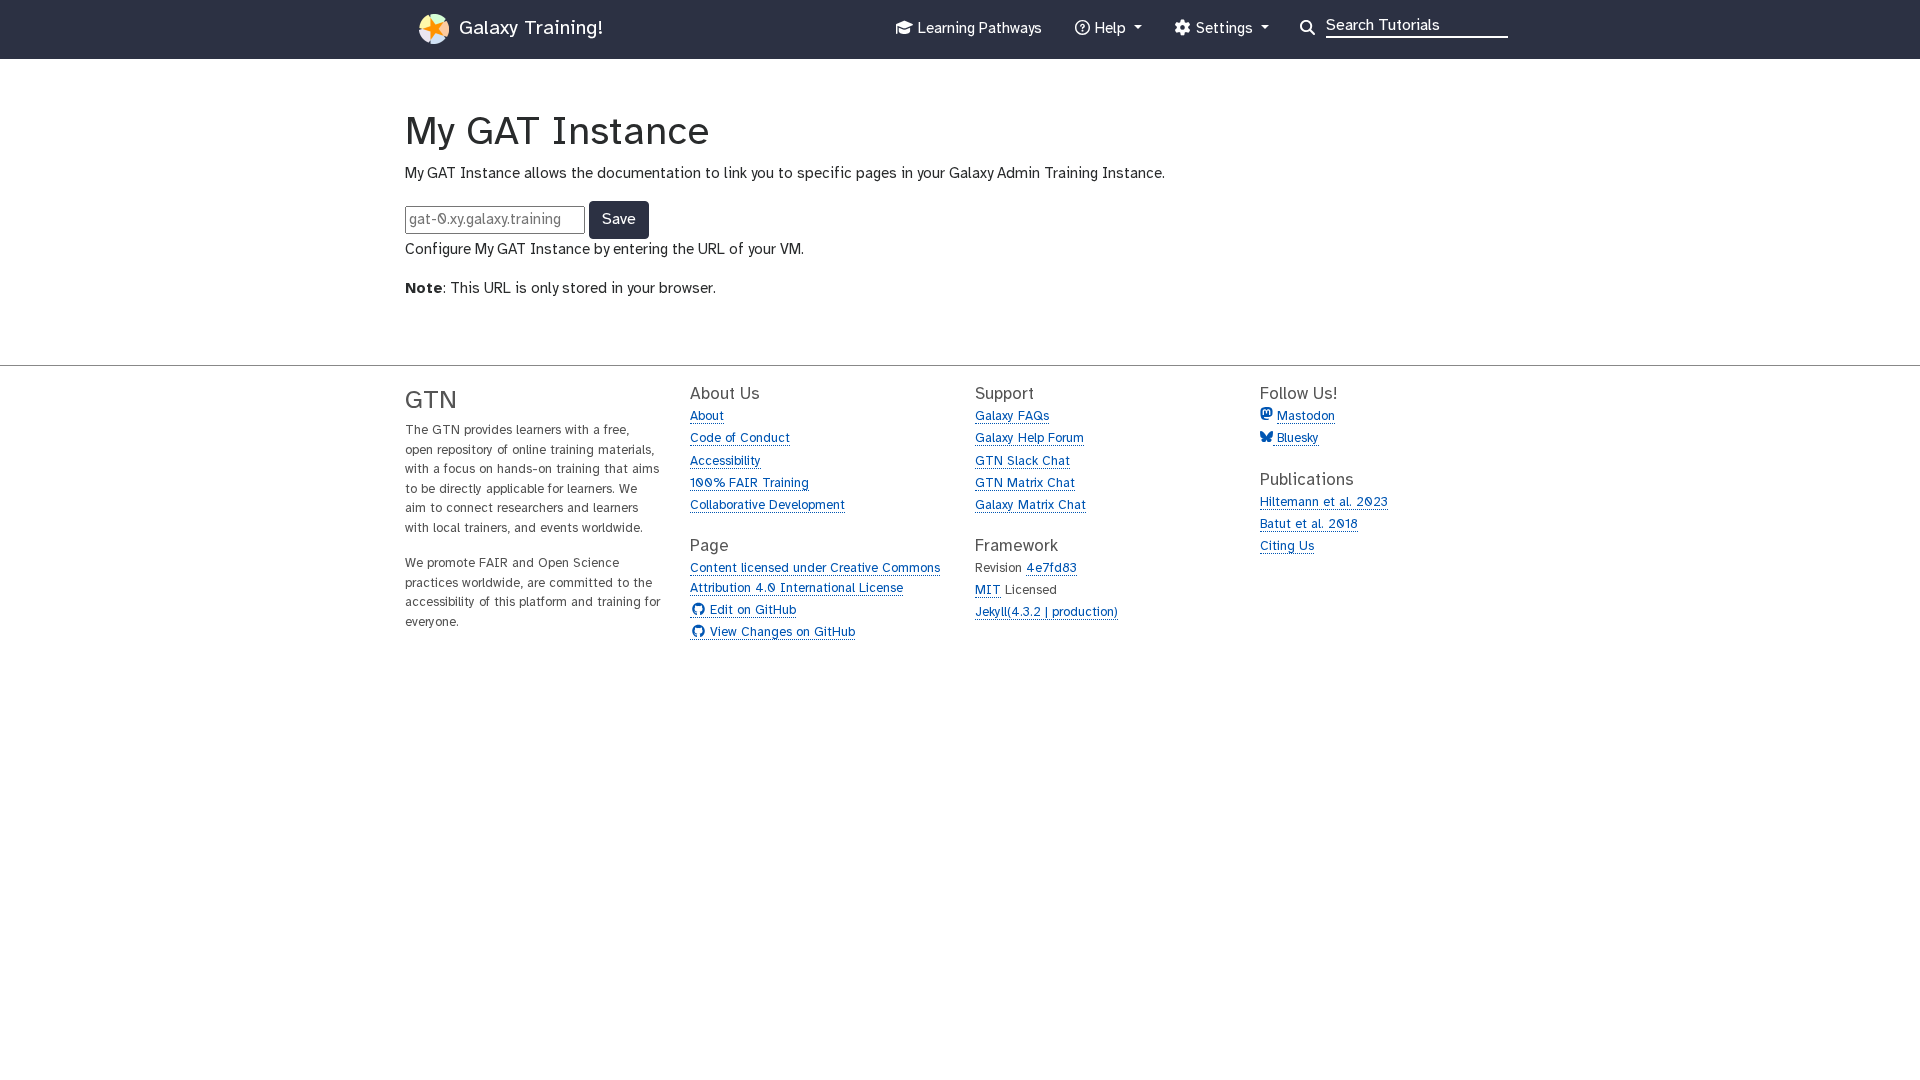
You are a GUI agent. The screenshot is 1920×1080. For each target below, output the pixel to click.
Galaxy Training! (528, 28)
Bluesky (1296, 438)
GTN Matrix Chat (1025, 483)
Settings (1224, 34)
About (707, 416)
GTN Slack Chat (1022, 461)
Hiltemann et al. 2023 (1324, 502)
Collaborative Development (767, 505)
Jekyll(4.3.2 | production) (1046, 612)
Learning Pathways (977, 34)
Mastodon (1306, 416)
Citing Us (1287, 546)
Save (619, 219)
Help (1110, 34)
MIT (988, 590)
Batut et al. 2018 (1309, 524)
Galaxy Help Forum (1029, 438)
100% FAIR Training (749, 483)
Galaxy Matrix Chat (1030, 505)
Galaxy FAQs (1012, 416)
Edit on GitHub (750, 611)
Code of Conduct (740, 438)
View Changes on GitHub (780, 633)
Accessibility (725, 461)
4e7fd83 (1051, 568)
